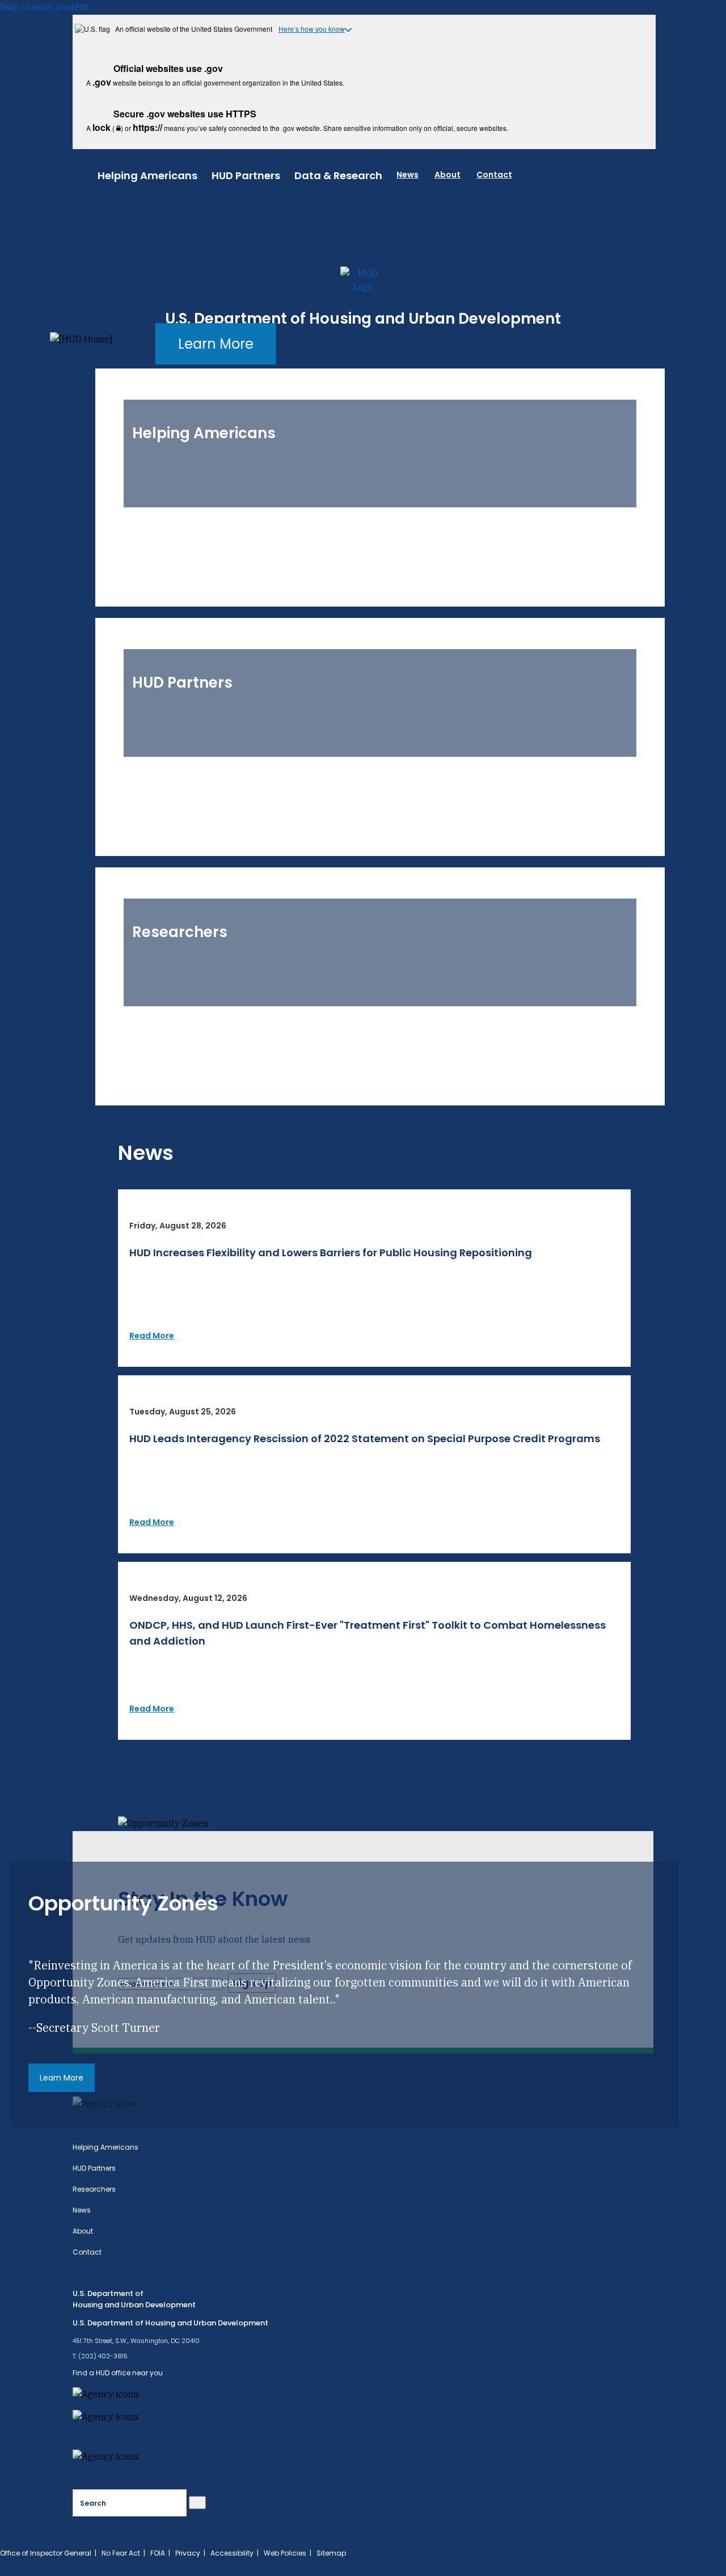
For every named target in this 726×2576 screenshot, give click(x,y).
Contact (494, 175)
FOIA (158, 2553)
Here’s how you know (312, 29)
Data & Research (338, 175)
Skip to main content (45, 7)
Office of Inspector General (46, 2553)
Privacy (188, 2553)
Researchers (94, 2189)
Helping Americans (147, 175)
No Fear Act (121, 2553)
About (448, 175)
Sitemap (331, 2553)
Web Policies (285, 2553)
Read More (152, 1336)
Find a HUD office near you (118, 2373)
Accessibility (232, 2553)
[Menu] (85, 173)
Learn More (216, 344)
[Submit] (197, 2503)
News (408, 175)
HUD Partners (246, 175)
